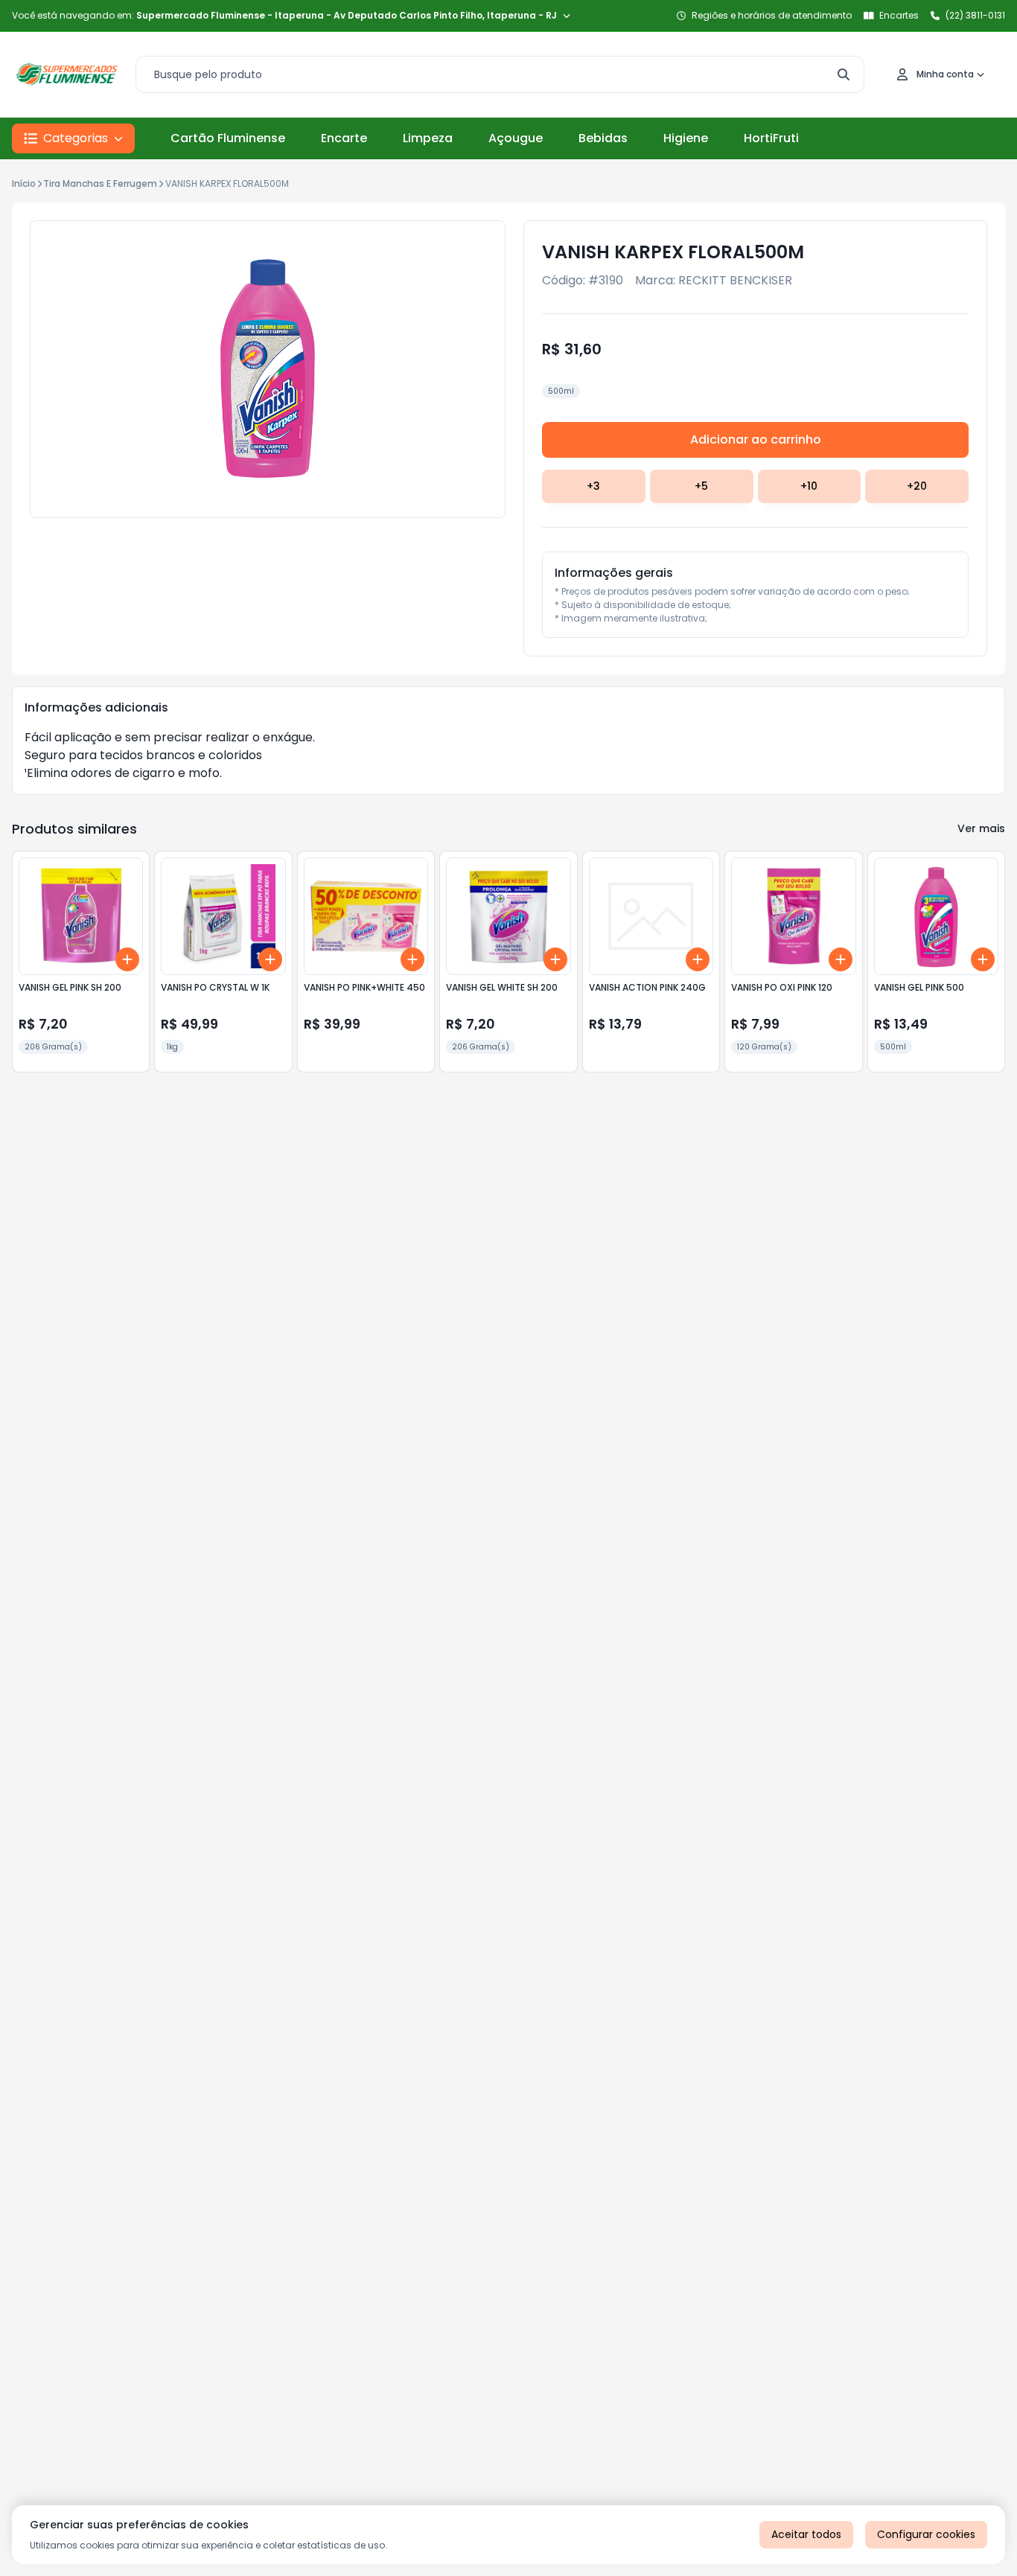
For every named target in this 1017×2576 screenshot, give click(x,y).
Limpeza (428, 138)
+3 (593, 486)
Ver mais (981, 828)
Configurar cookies (926, 2534)
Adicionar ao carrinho (756, 440)
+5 (701, 486)
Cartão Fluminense (228, 138)
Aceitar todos (806, 2534)
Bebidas (603, 138)
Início (24, 183)
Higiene (686, 138)
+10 (809, 486)
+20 (917, 486)
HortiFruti (771, 138)
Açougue (516, 138)
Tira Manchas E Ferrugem (100, 183)
